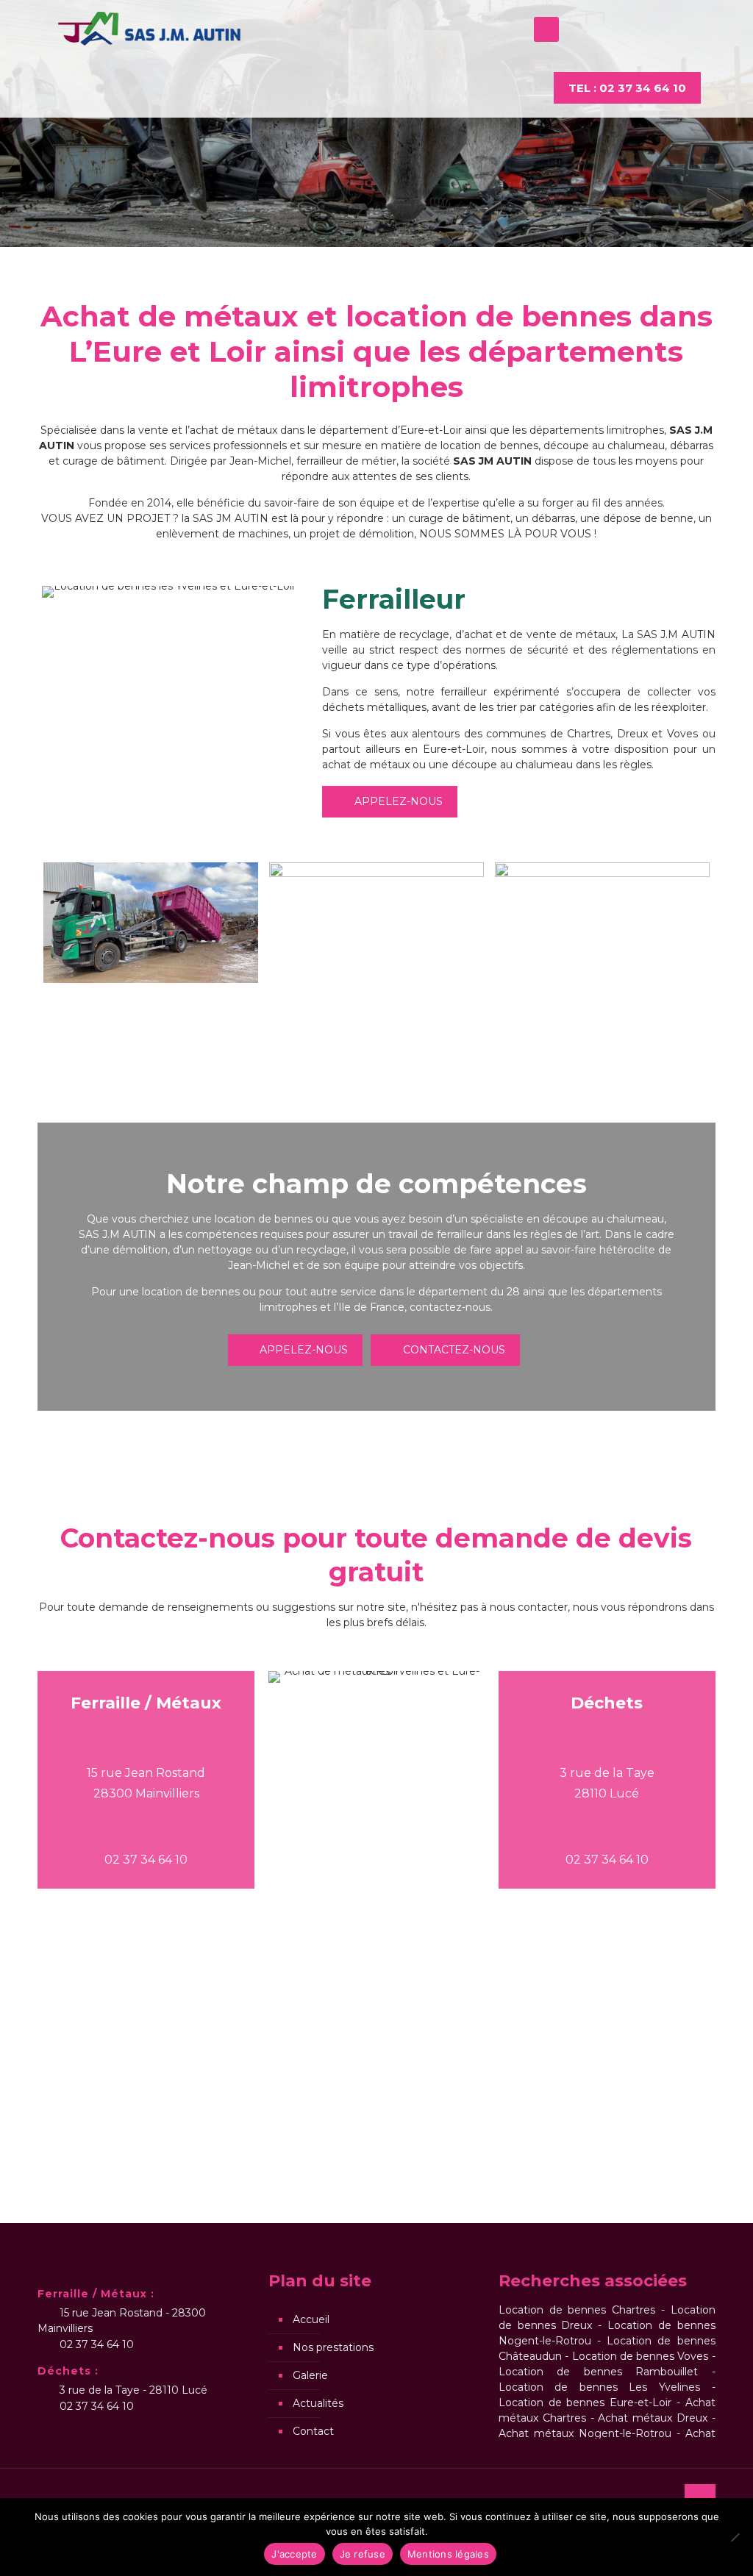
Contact (313, 2431)
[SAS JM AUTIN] (149, 29)
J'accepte (294, 2554)
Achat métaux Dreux (653, 2418)
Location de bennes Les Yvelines (599, 2387)
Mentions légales (448, 2554)
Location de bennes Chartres (577, 2310)
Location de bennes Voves (640, 2356)
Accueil (311, 2319)
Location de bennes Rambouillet (598, 2372)
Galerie (310, 2375)
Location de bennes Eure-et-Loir (588, 2403)
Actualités (318, 2403)
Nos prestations (333, 2347)
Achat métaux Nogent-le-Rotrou (585, 2433)
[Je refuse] (735, 2537)
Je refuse (363, 2554)
